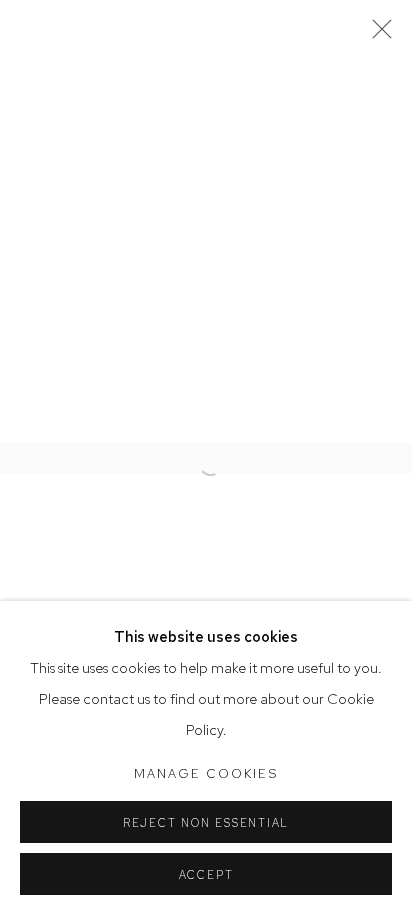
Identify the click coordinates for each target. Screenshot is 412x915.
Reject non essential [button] (206, 823)
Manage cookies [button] (206, 773)
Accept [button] (206, 875)
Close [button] (377, 35)
